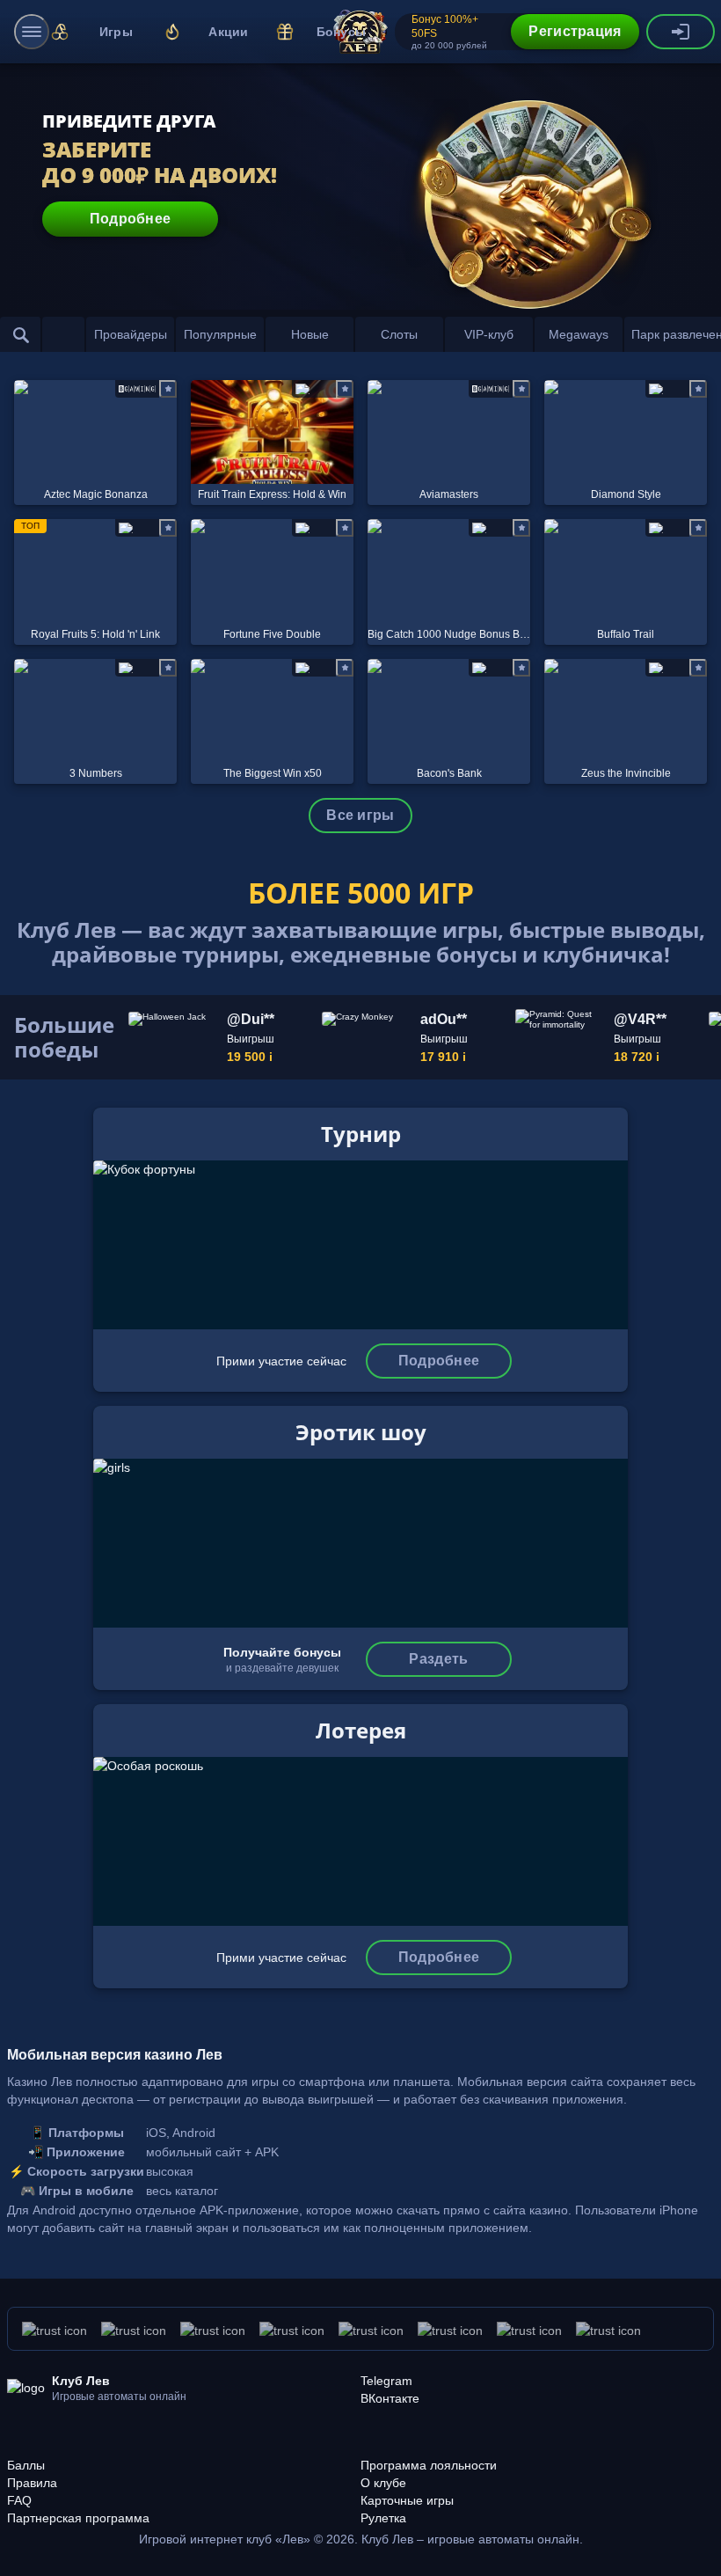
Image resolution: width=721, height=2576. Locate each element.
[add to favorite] (168, 389)
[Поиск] (21, 334)
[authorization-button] (681, 32)
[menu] (32, 32)
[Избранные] (63, 334)
